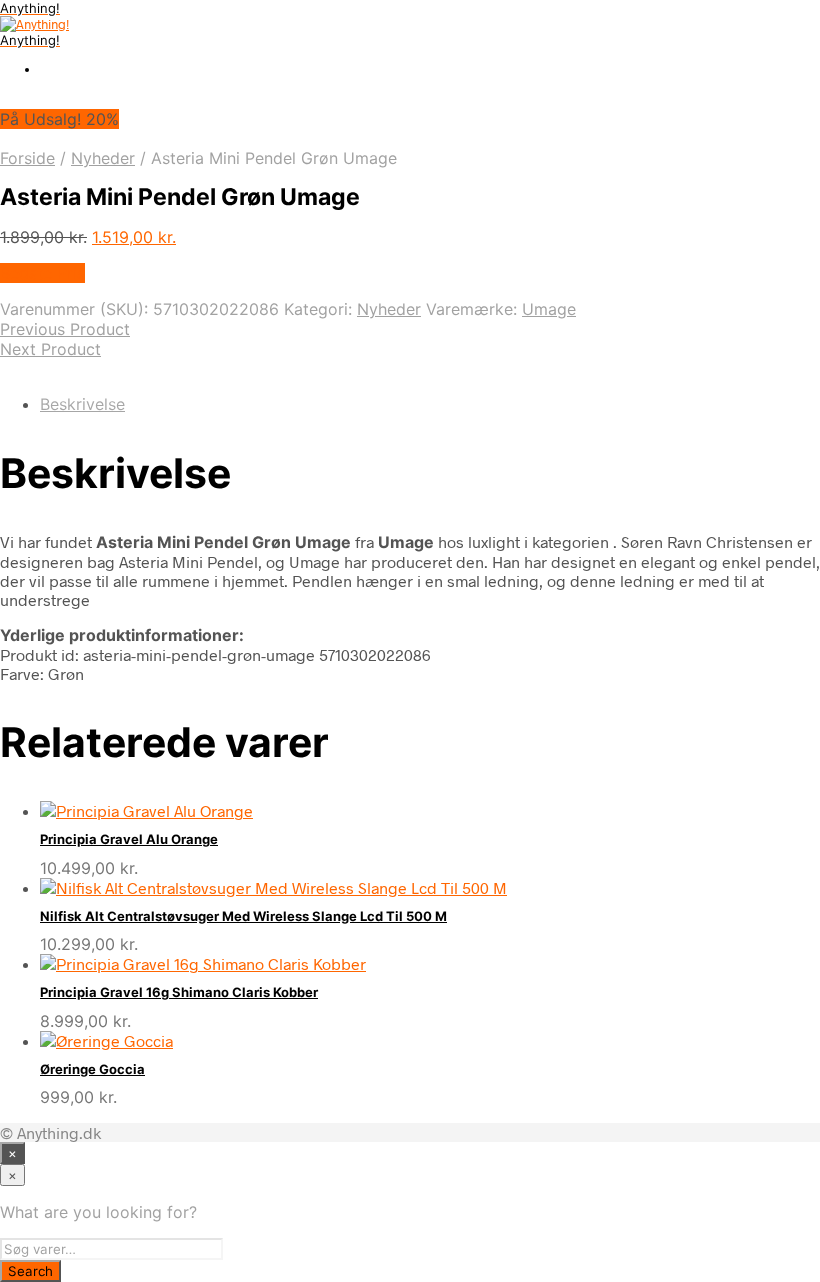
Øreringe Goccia (92, 1069)
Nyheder (103, 158)
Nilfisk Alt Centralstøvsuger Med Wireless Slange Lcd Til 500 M (243, 916)
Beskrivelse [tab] (82, 404)
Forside (27, 158)
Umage (549, 309)
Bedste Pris (42, 273)
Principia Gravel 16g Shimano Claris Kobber (179, 992)
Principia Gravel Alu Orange (129, 839)
